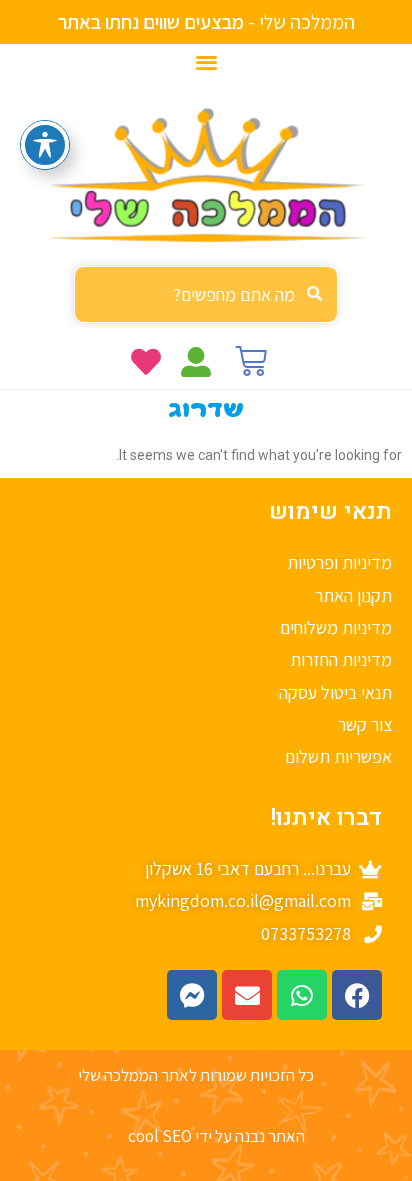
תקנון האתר (353, 595)
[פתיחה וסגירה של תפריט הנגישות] (45, 145)
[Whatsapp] (302, 995)
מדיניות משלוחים (336, 627)
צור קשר (365, 724)
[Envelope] (247, 995)
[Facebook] (357, 995)
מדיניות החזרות (341, 659)
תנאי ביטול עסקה (335, 692)
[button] (206, 61)
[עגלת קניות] (251, 361)
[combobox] (206, 294)
